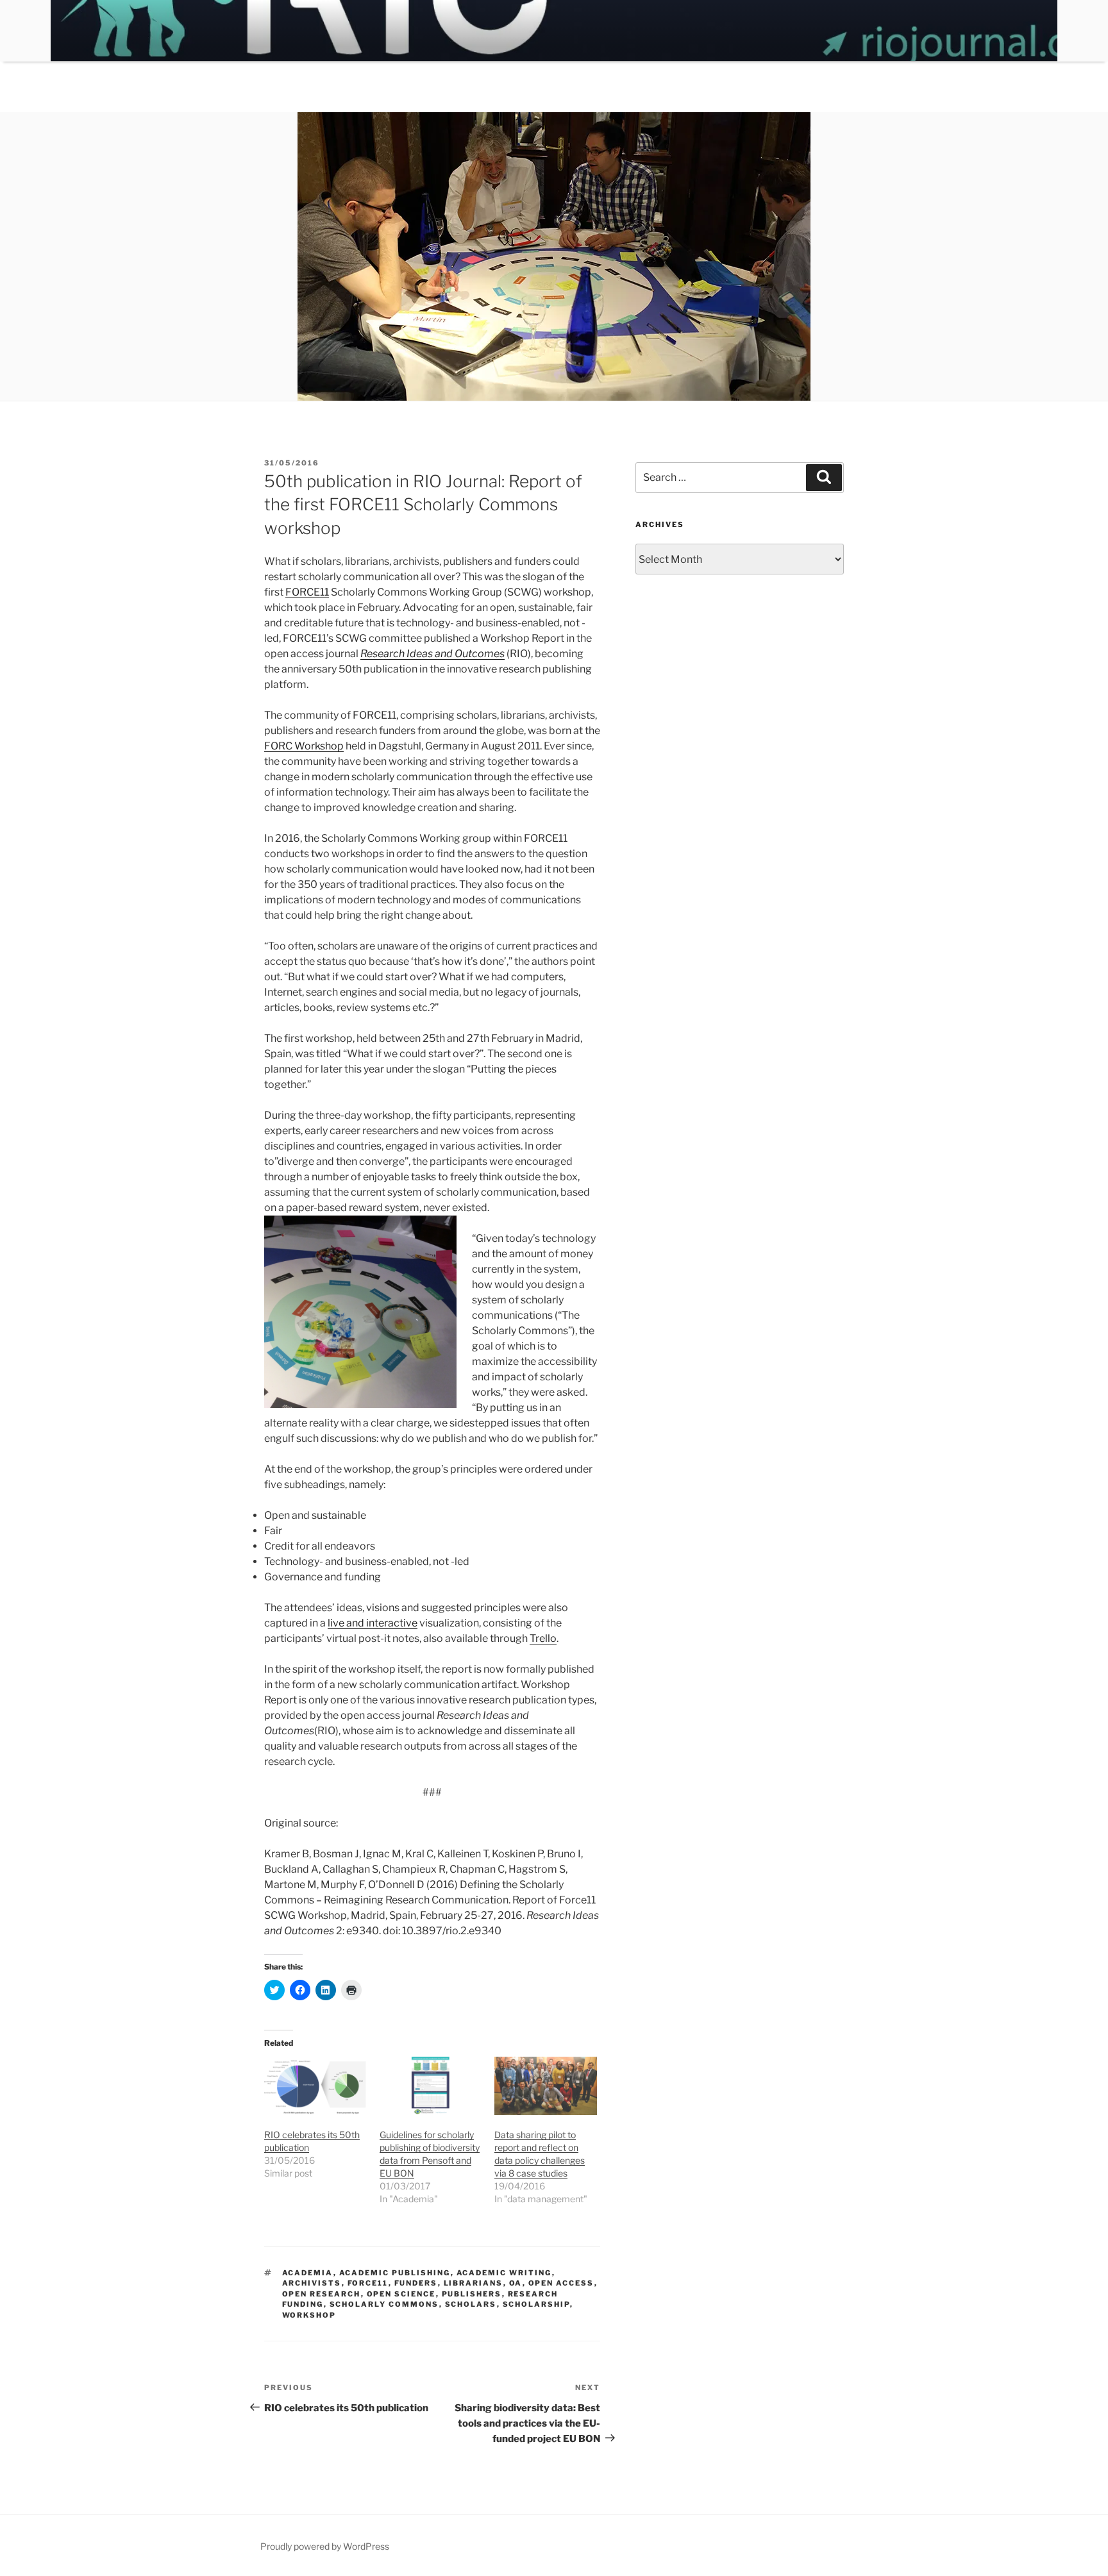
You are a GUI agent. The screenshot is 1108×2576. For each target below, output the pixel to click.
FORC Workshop (304, 746)
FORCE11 (307, 592)
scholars (471, 2304)
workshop (309, 2315)
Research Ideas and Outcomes (432, 654)
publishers (472, 2294)
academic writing (504, 2273)
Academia (308, 2273)
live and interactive (373, 1623)
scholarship (536, 2304)
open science (401, 2294)
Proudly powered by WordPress (325, 2546)
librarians (474, 2283)
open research (322, 2294)
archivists (312, 2283)
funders (416, 2283)
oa (516, 2283)
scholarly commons (384, 2304)
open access (561, 2283)
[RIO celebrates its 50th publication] (315, 2086)
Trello (543, 1638)
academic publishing (395, 2273)
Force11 (368, 2283)
